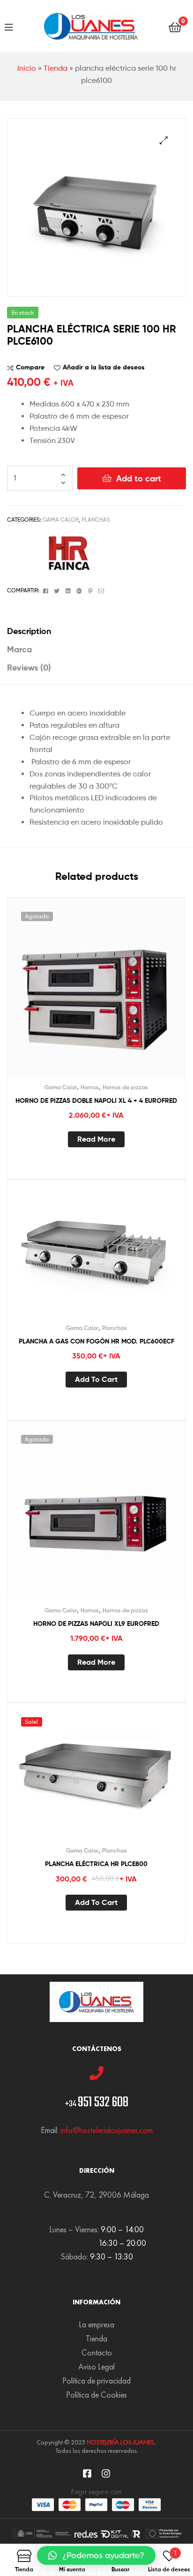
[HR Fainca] (66, 553)
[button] (96, 2555)
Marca (19, 649)
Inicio (27, 68)
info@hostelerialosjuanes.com (107, 2130)
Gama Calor (61, 520)
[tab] (96, 631)
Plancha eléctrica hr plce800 (96, 1864)
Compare (30, 367)
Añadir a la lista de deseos (104, 367)
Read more (96, 1139)
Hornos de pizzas (125, 1087)
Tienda (56, 68)
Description (29, 631)
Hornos (90, 1087)
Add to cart (139, 478)
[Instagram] (106, 2473)
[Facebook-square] (87, 2473)
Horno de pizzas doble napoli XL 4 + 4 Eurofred (96, 1100)
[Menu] (9, 26)
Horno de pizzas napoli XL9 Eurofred (96, 1624)
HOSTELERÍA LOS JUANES (120, 2442)
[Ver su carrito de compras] (175, 26)
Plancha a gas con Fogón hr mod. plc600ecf (96, 1341)
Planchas (96, 520)
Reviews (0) (29, 668)
